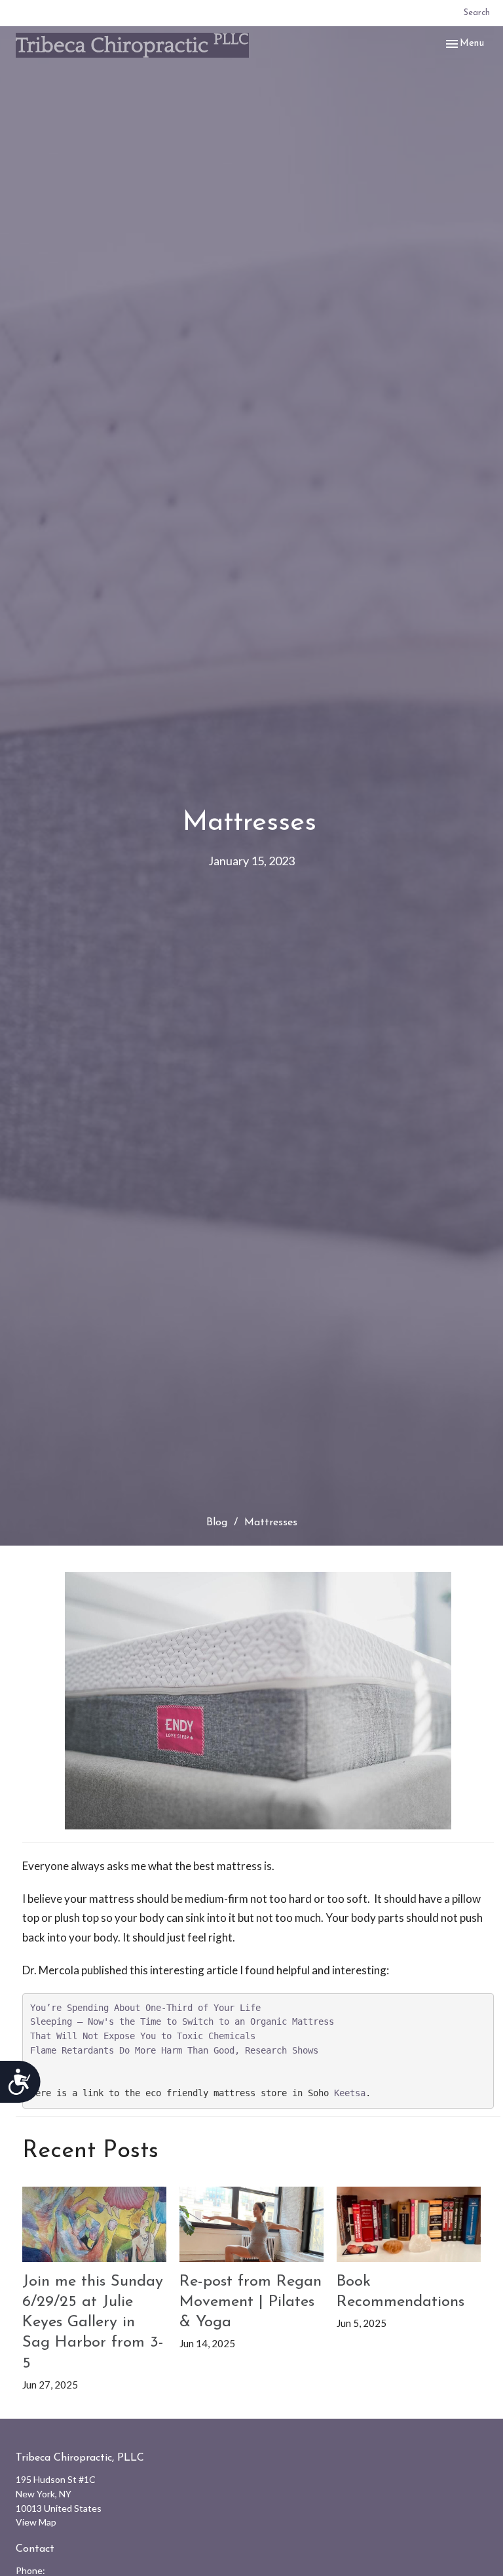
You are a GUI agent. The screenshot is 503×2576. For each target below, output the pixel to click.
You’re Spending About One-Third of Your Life (145, 2008)
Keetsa (350, 2093)
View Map (36, 2522)
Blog (217, 1523)
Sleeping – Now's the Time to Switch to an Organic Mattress (182, 2021)
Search (477, 13)
